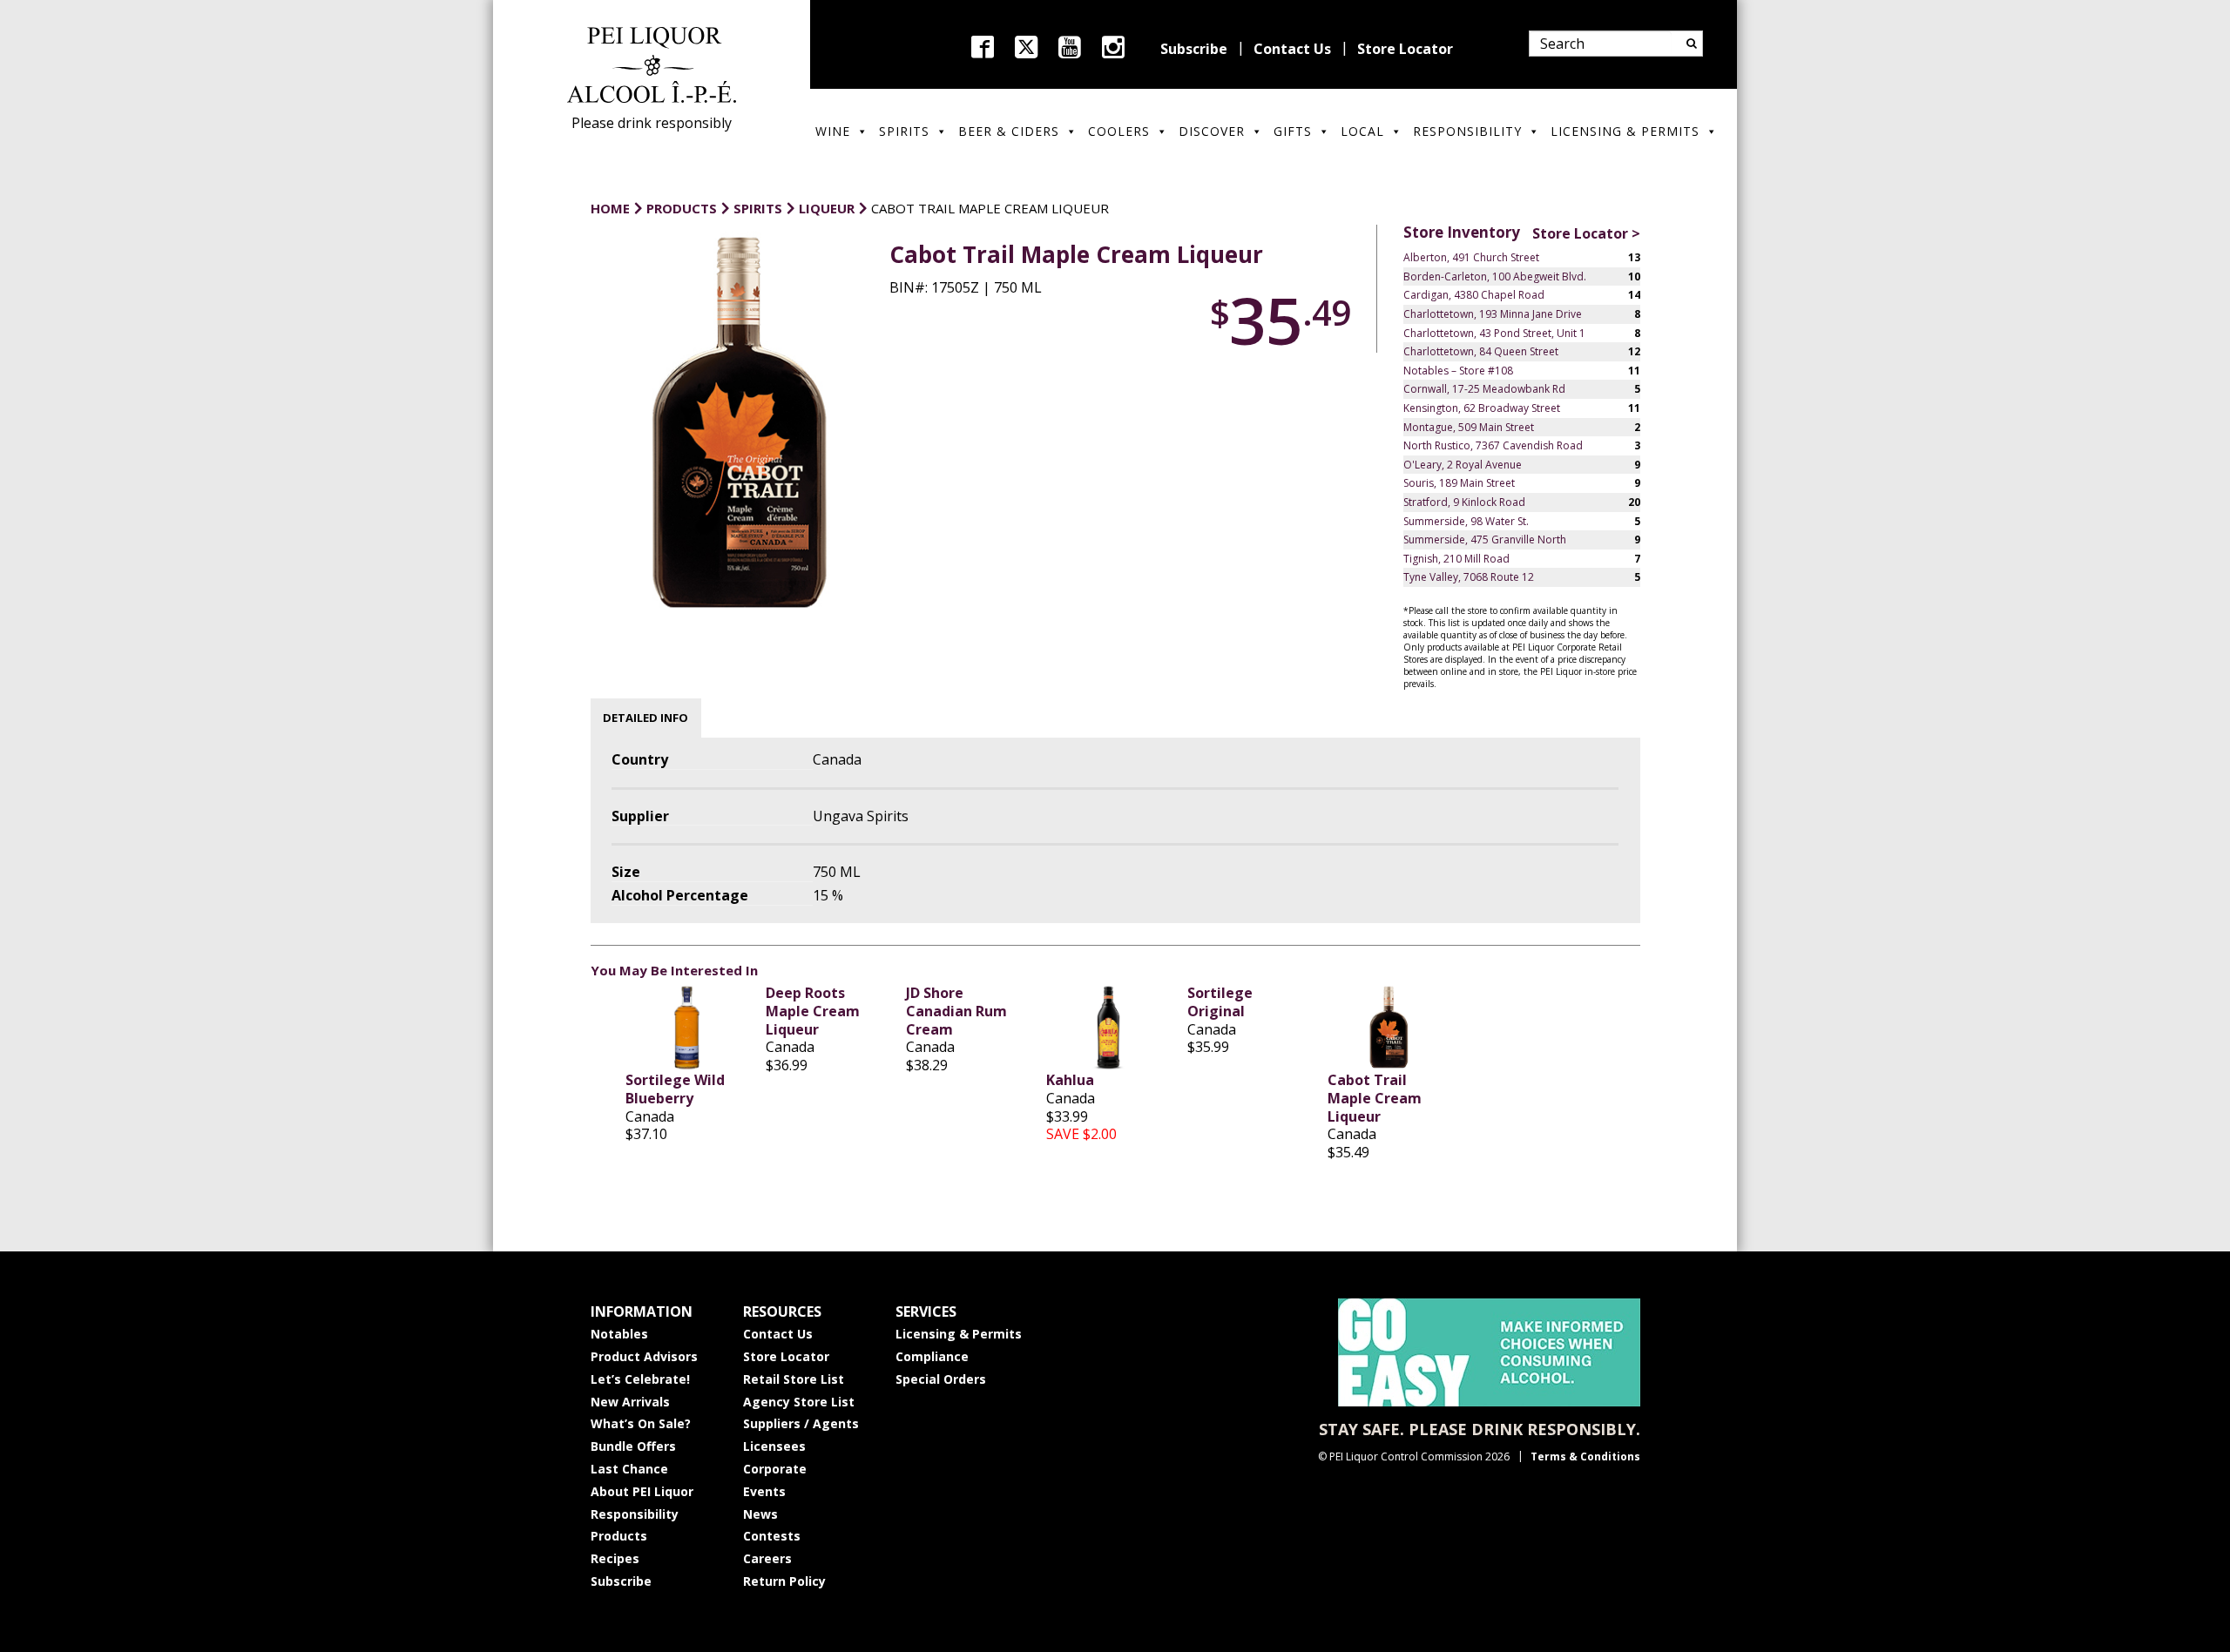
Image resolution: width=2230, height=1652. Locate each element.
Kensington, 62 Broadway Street (1482, 408)
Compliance (932, 1356)
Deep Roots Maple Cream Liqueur (813, 1011)
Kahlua (1070, 1080)
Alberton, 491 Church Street (1471, 257)
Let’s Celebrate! (640, 1379)
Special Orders (941, 1379)
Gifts (1293, 131)
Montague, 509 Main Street (1469, 427)
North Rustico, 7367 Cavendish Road (1493, 445)
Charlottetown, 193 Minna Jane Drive (1493, 314)
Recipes (615, 1558)
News (760, 1514)
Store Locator (1405, 49)
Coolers (1119, 131)
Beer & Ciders (1009, 131)
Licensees (774, 1446)
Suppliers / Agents (801, 1423)
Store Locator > (1586, 233)
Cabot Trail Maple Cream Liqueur (1375, 1098)
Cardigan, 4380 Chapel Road (1474, 295)
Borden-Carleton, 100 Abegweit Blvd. (1495, 276)
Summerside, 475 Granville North (1485, 539)
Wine (833, 131)
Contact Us (1292, 49)
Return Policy (784, 1581)
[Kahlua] (1108, 1028)
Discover (1212, 131)
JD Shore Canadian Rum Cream (956, 1011)
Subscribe (1194, 49)
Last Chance (629, 1469)
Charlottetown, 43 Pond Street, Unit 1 (1494, 333)
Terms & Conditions (1585, 1456)
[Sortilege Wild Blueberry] (687, 1028)
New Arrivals (630, 1402)
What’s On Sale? (641, 1423)
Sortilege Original (1220, 1002)
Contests (772, 1536)
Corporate (775, 1469)
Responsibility (1467, 131)
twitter (1026, 47)
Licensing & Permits (1625, 131)
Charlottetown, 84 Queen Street (1481, 351)
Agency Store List (799, 1402)
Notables (619, 1334)
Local (1362, 131)
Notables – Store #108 (1458, 371)
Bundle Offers (633, 1446)
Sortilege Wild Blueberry (675, 1089)
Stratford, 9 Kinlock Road (1464, 502)
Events (764, 1491)
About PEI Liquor (642, 1491)
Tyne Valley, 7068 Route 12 (1469, 577)
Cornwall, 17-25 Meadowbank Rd (1484, 389)
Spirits (904, 131)
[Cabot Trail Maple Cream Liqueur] (1389, 1028)
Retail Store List (794, 1379)
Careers (767, 1558)
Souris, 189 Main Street (1459, 483)
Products (619, 1536)
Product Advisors (644, 1356)
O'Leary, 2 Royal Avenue (1463, 465)
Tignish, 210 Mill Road (1456, 559)
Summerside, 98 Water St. (1466, 521)
